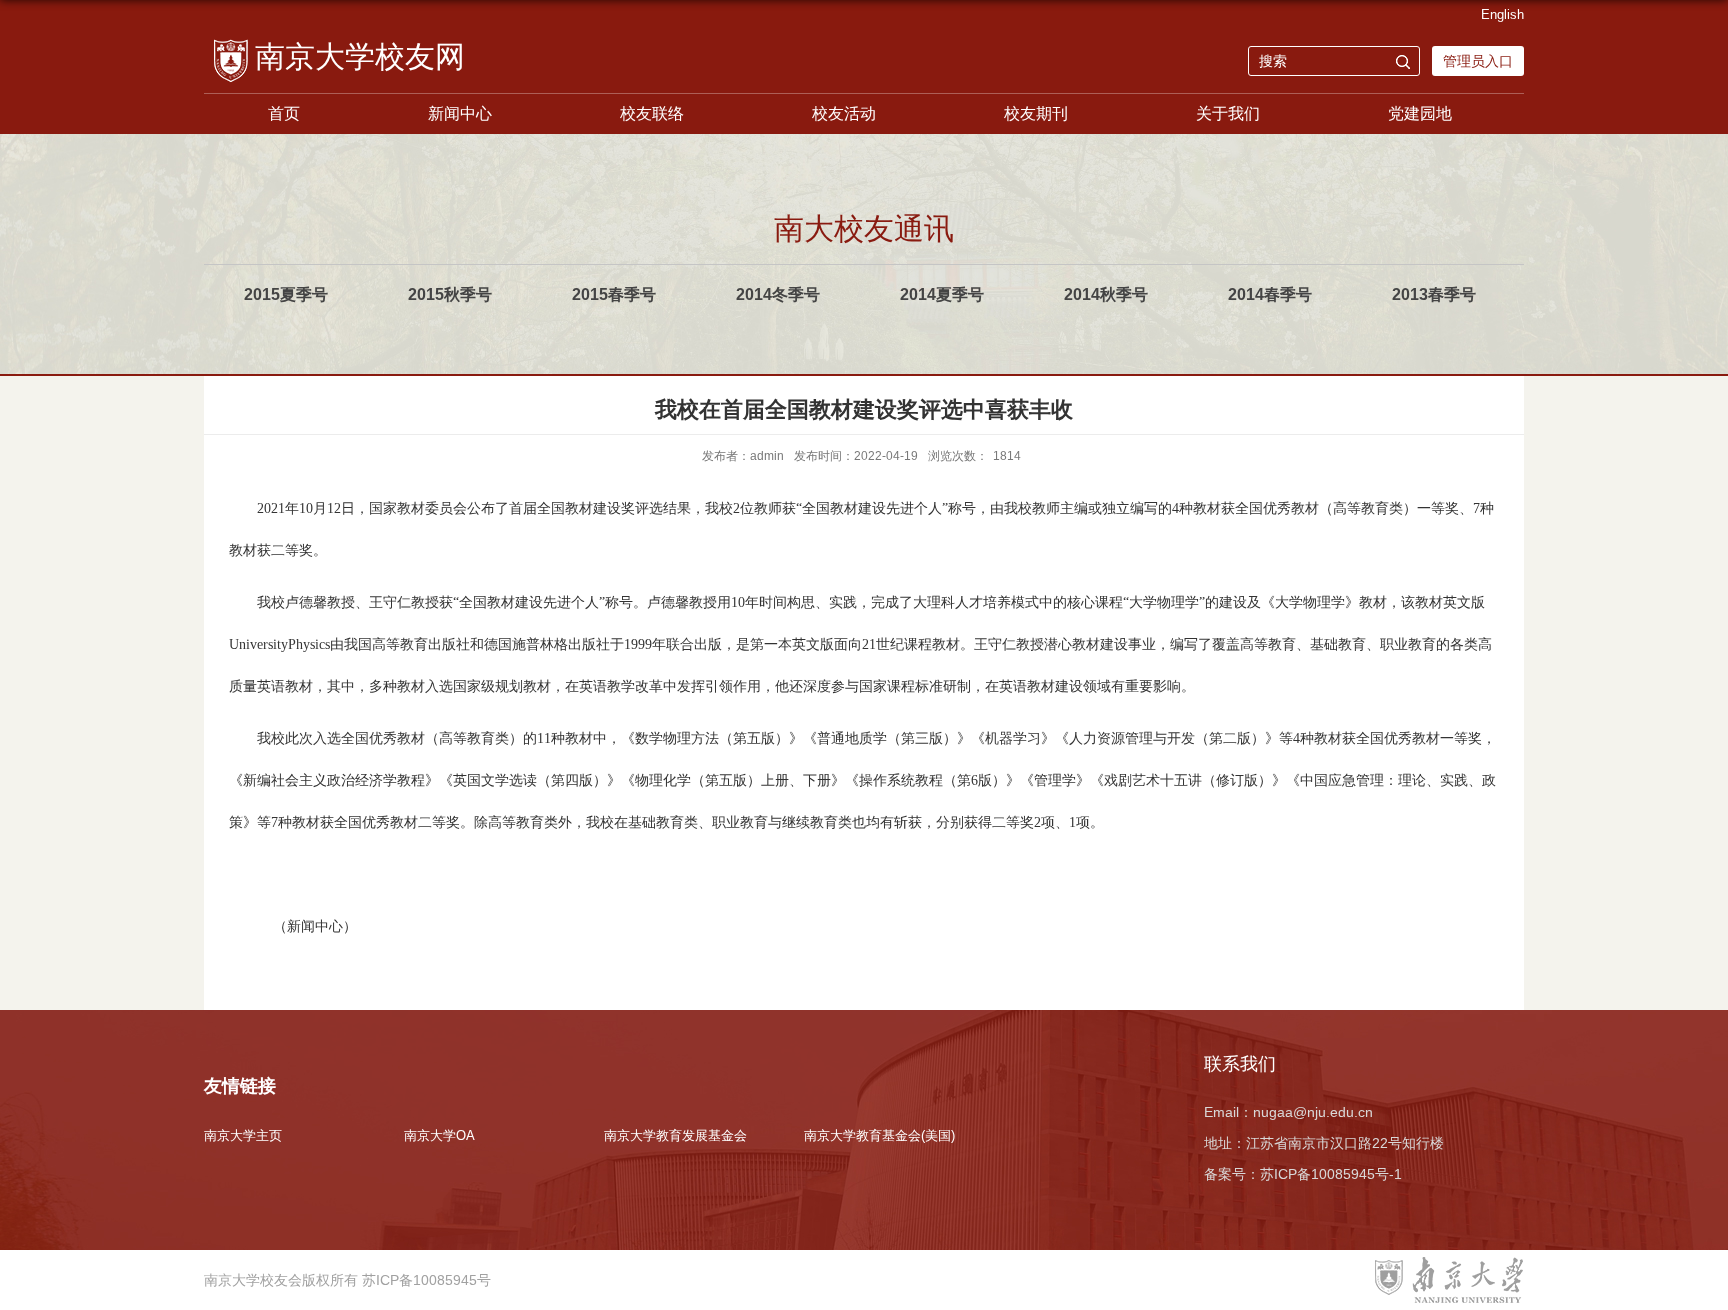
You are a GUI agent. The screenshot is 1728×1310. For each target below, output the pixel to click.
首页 (284, 113)
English (1502, 14)
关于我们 (1228, 113)
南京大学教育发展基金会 (675, 1135)
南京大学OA (439, 1135)
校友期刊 (1036, 113)
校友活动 (844, 113)
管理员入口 (1478, 61)
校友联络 (652, 113)
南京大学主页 (243, 1135)
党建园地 (1420, 113)
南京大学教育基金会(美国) (879, 1135)
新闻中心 (460, 113)
